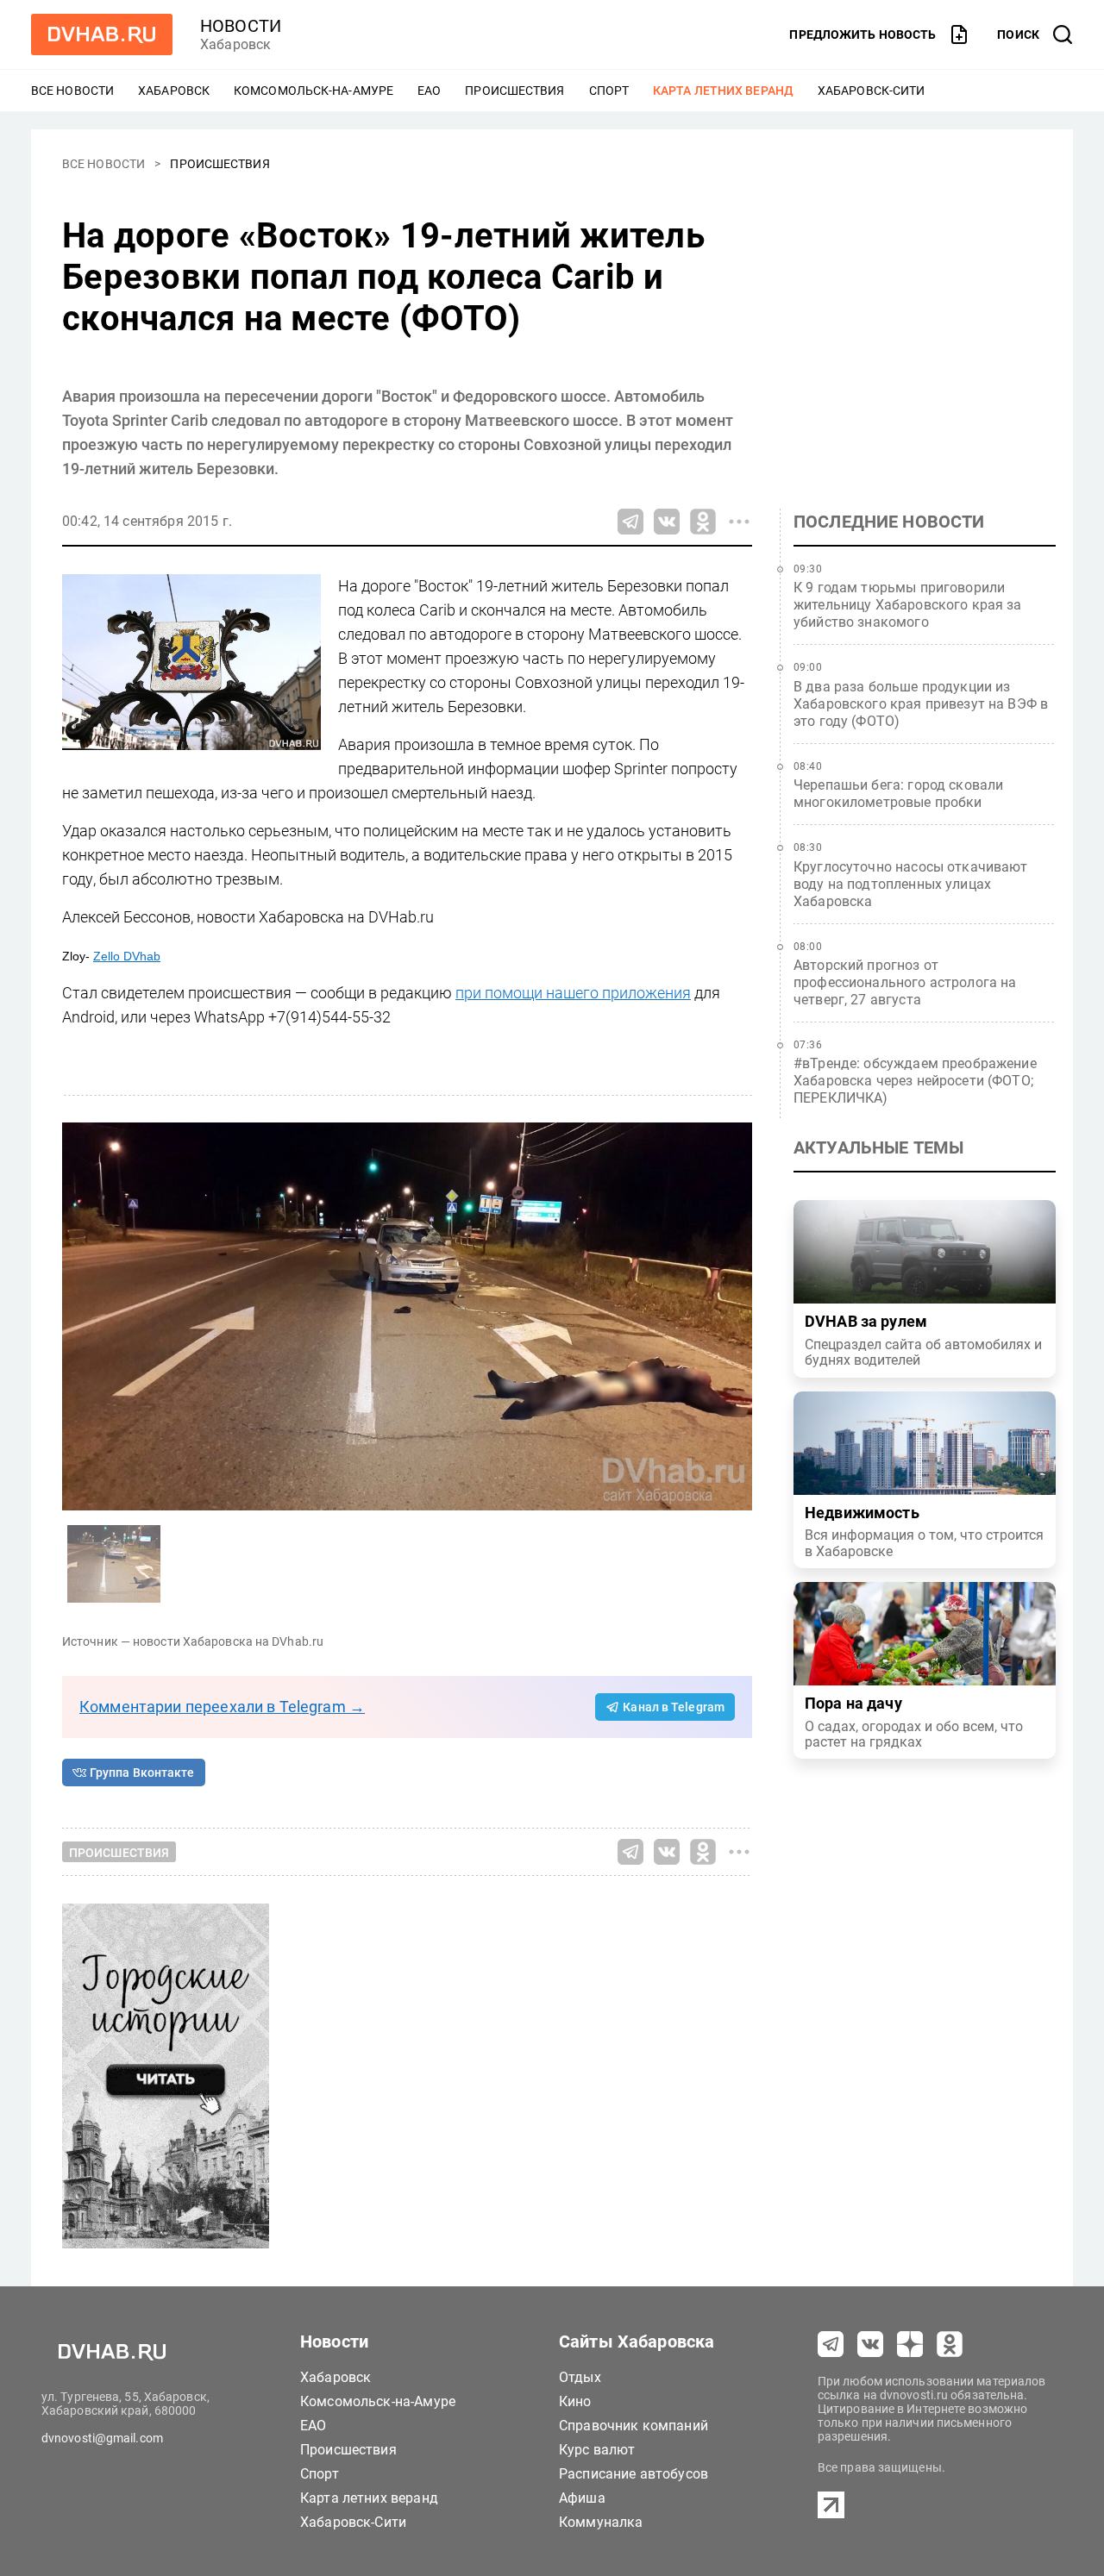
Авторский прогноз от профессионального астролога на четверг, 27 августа (905, 982)
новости (241, 26)
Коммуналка (601, 2522)
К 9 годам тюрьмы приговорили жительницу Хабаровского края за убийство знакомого (908, 605)
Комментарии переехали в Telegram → (222, 1707)
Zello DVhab (127, 956)
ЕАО (429, 91)
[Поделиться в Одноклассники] (703, 522)
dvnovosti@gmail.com (102, 2438)
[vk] (870, 2344)
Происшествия (514, 91)
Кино (575, 2401)
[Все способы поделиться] (739, 522)
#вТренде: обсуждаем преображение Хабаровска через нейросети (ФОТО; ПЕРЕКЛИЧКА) (915, 1081)
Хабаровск (174, 91)
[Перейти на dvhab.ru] (102, 34)
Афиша (582, 2498)
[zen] (910, 2344)
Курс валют (597, 2450)
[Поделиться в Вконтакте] (667, 522)
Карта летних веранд (723, 91)
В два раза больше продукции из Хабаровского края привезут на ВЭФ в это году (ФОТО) (921, 704)
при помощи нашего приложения (573, 993)
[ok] (950, 2344)
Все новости (72, 91)
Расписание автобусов (634, 2474)
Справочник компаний (634, 2426)
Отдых (580, 2377)
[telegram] (831, 2344)
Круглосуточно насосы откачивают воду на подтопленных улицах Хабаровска (911, 884)
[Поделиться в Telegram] (630, 522)
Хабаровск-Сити (871, 91)
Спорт (609, 91)
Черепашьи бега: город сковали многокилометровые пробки (898, 794)
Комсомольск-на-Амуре (314, 91)
